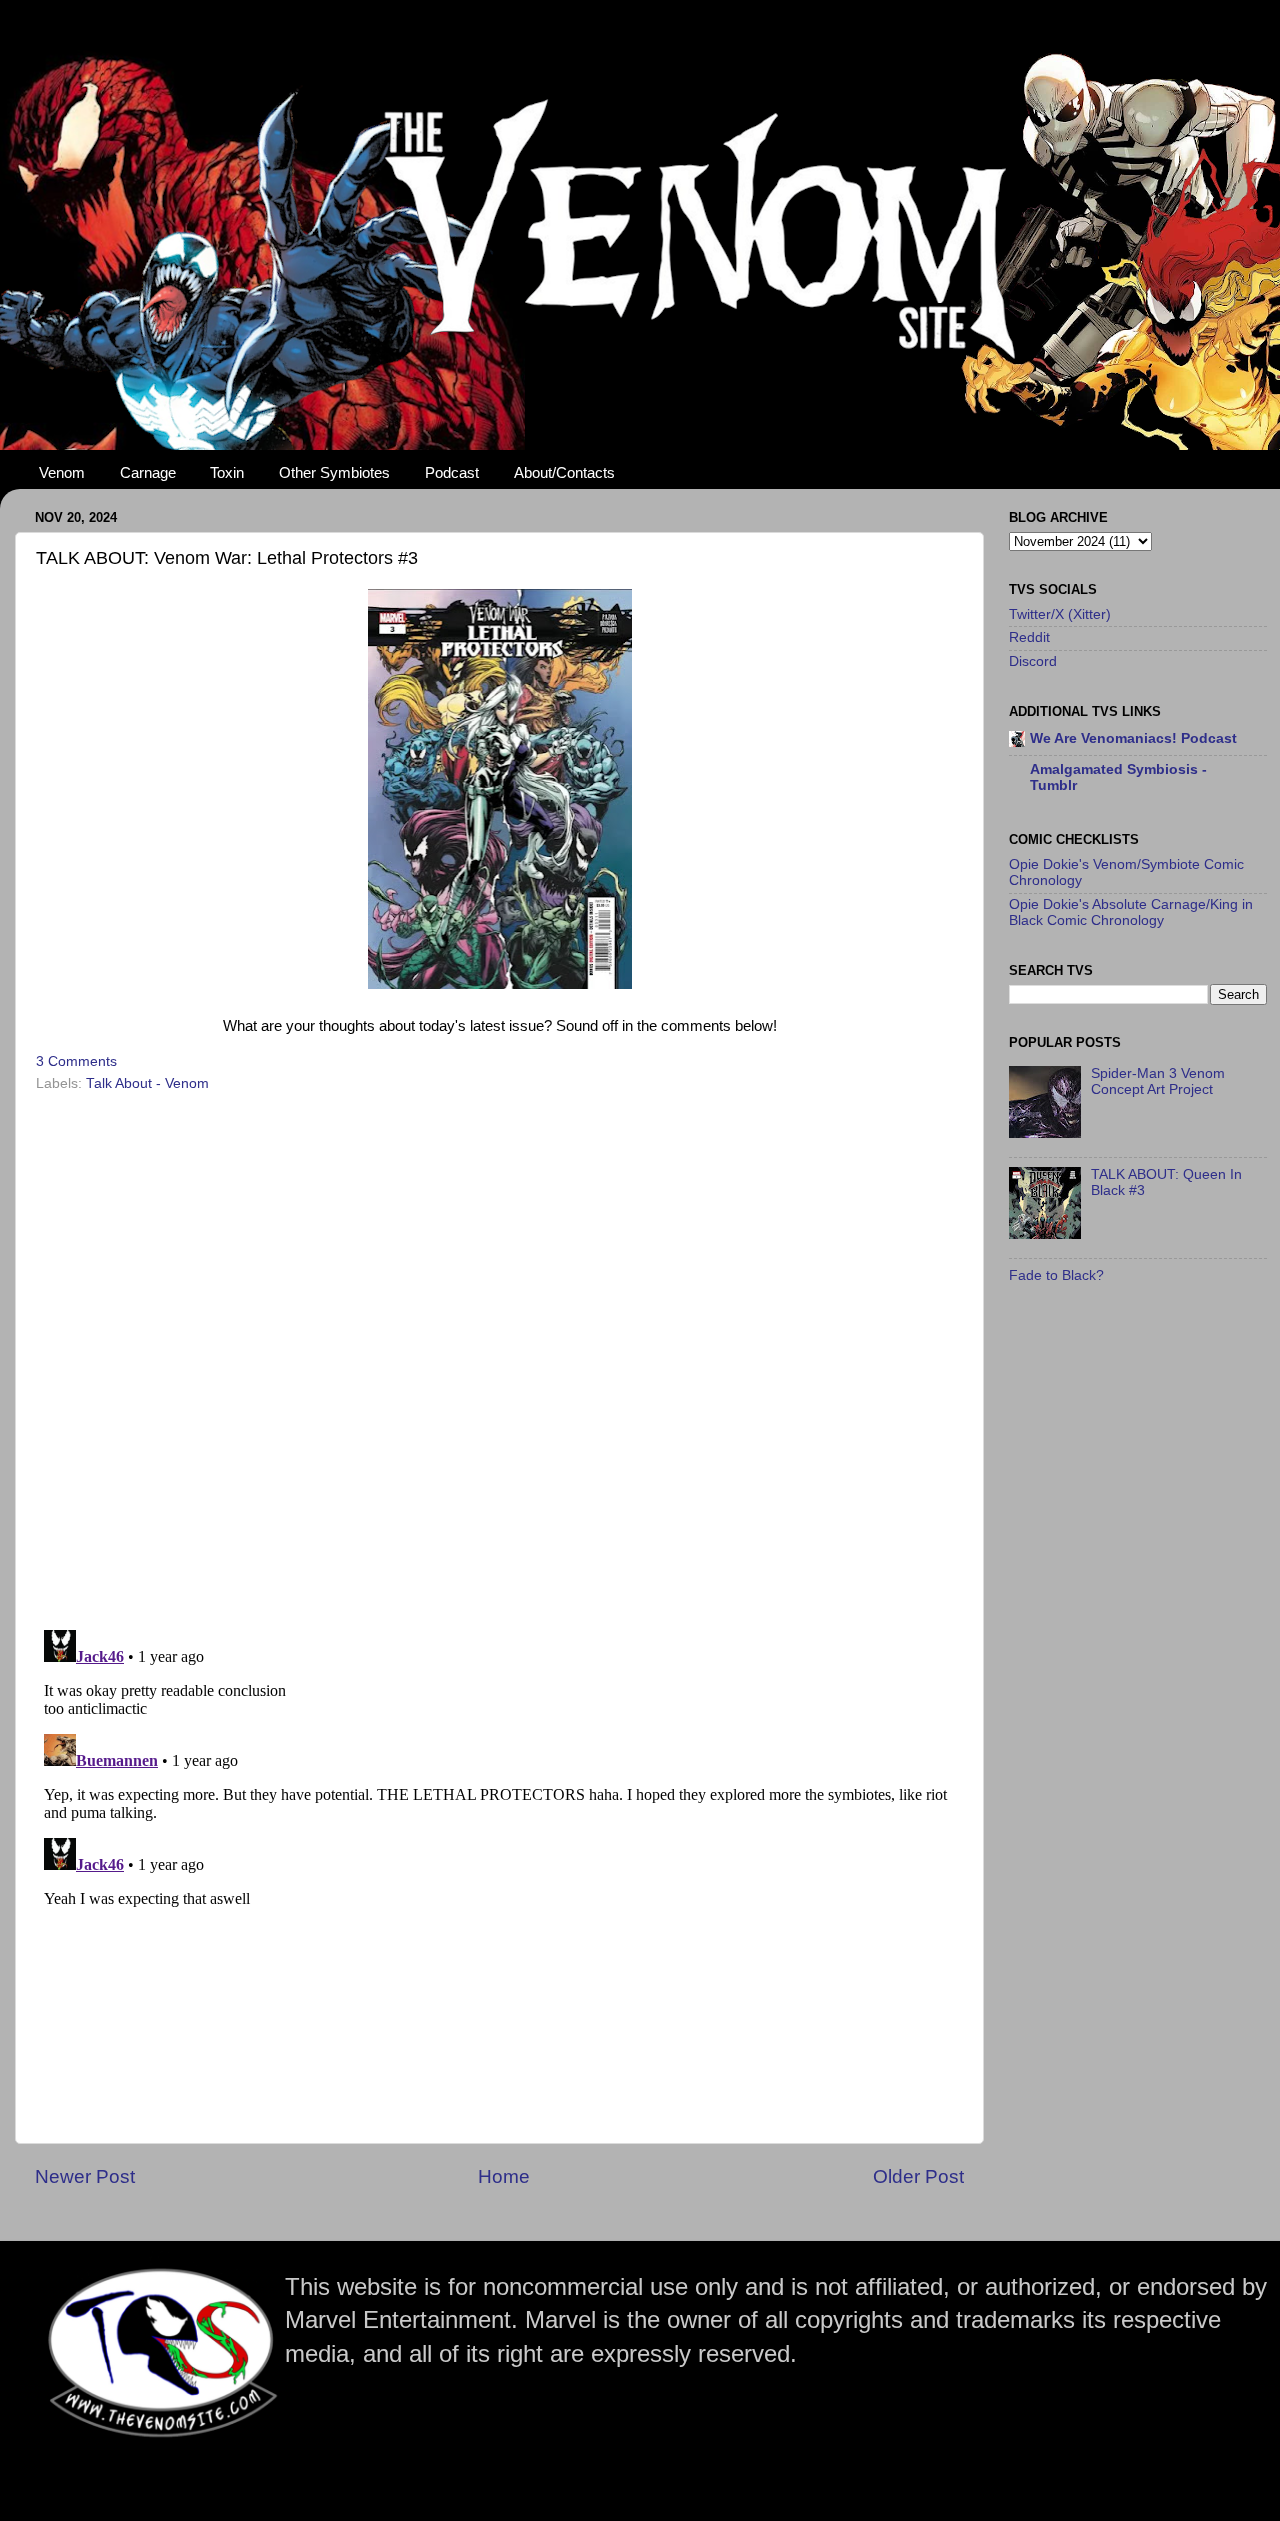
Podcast (452, 472)
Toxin (227, 472)
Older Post (918, 2176)
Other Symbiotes (334, 472)
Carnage (148, 472)
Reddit (1029, 637)
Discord (1033, 661)
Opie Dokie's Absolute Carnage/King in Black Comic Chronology (1131, 912)
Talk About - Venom (147, 1083)
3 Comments (76, 1061)
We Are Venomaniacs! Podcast (1133, 738)
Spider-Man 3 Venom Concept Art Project (1158, 1081)
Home (504, 2176)
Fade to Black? (1056, 1275)
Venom (62, 472)
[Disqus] (499, 1354)
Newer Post (85, 2176)
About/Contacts (564, 472)
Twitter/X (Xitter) (1060, 614)
